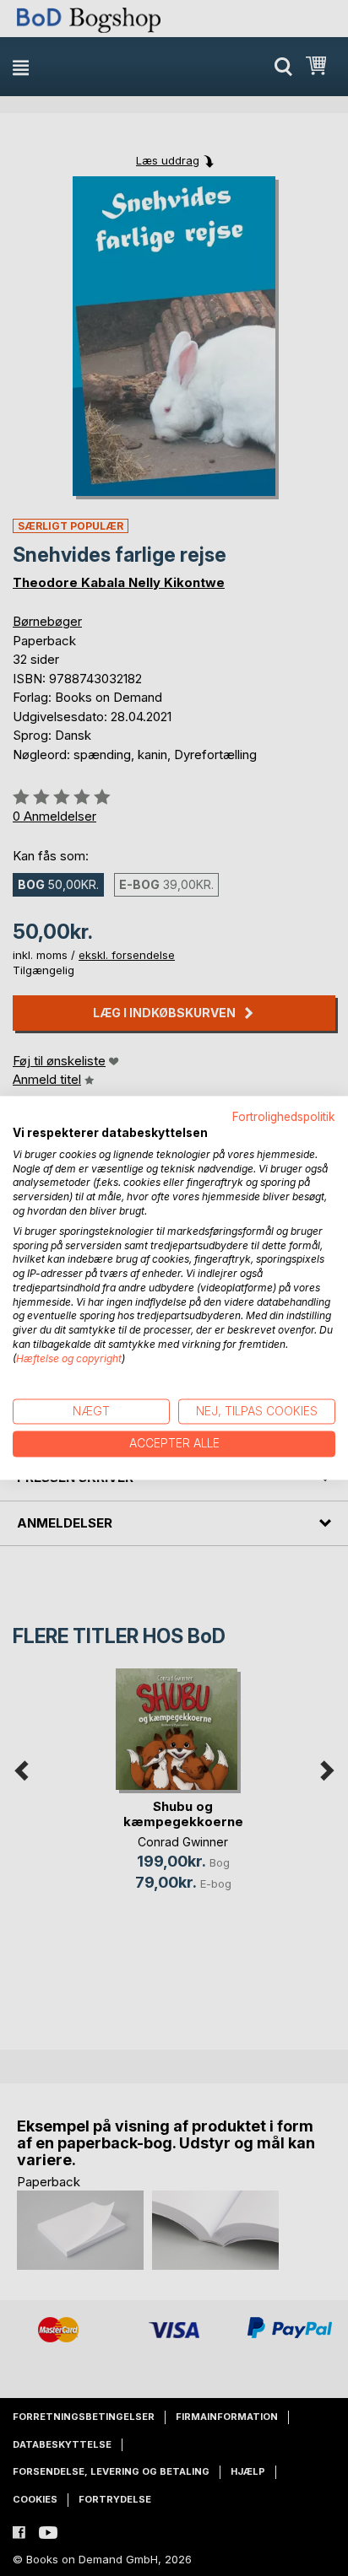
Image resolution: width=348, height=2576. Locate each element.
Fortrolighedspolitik (284, 1117)
